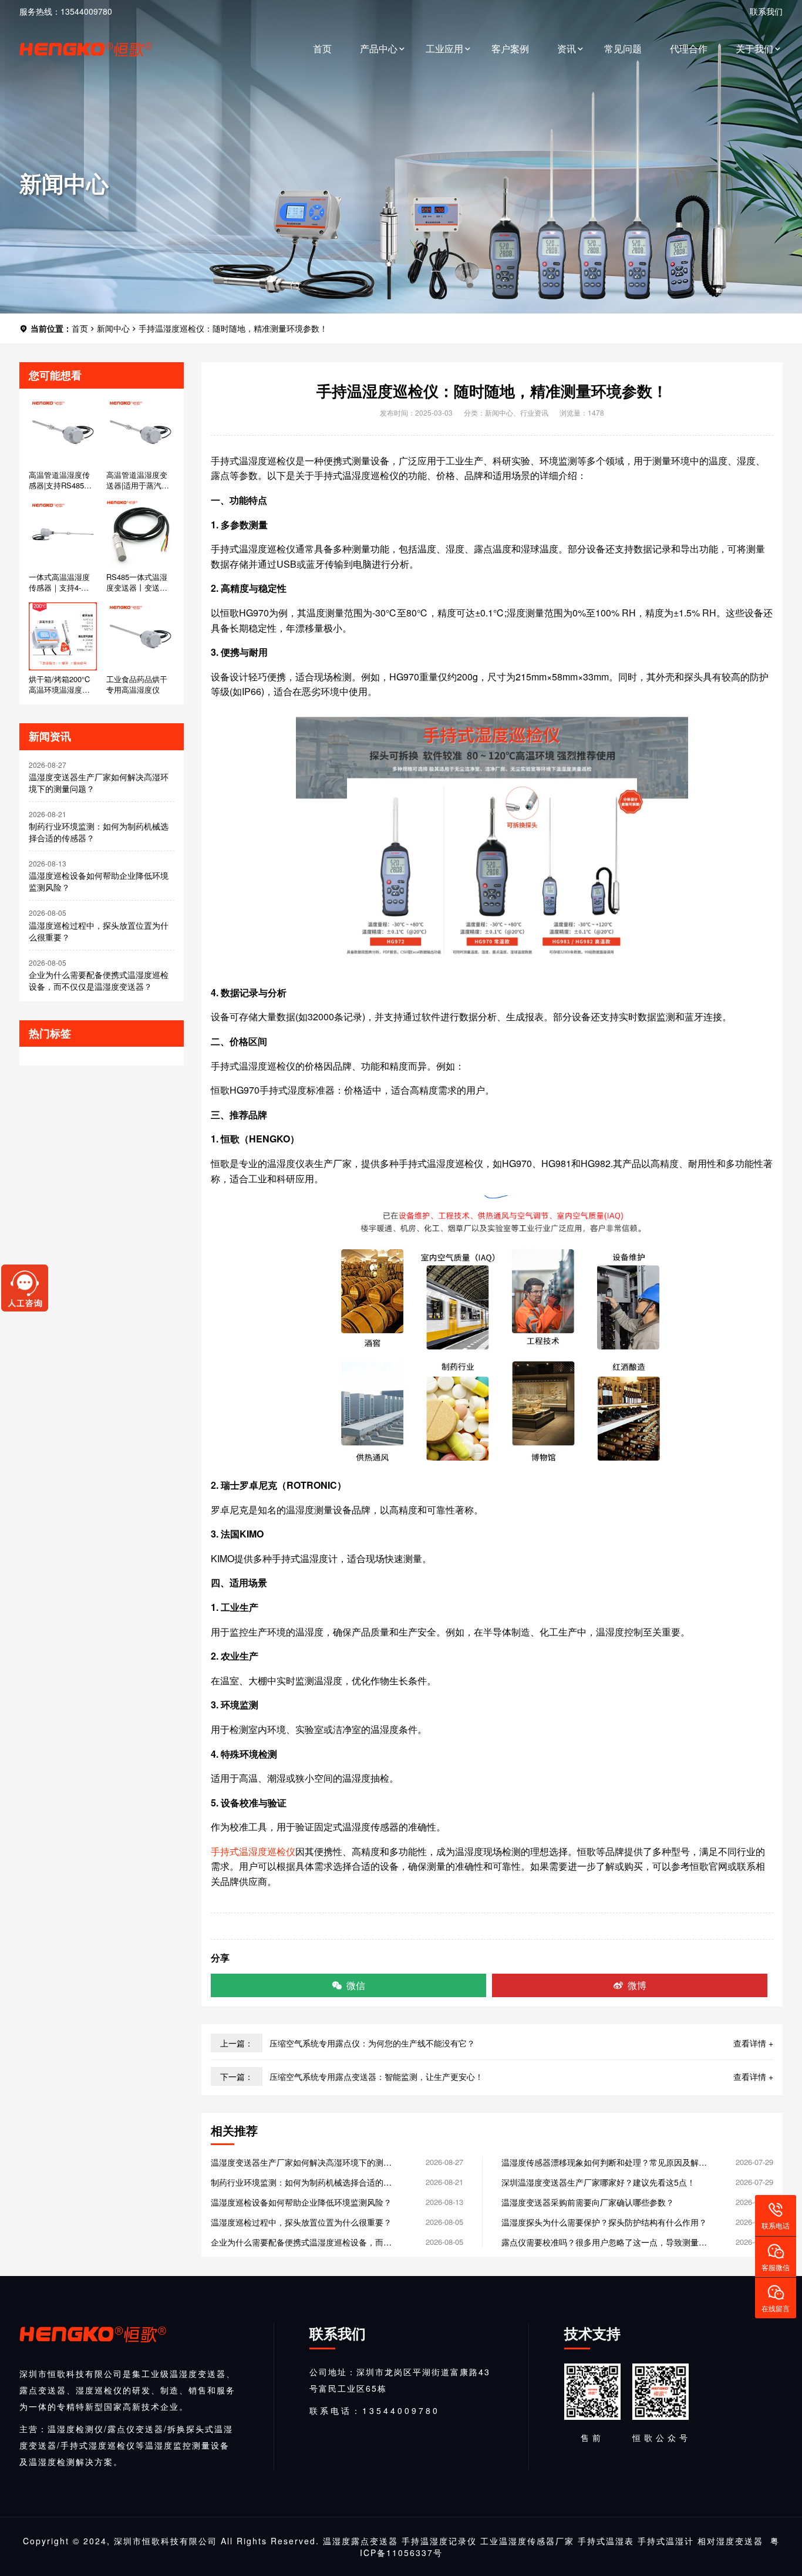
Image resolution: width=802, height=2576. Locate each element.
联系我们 (766, 11)
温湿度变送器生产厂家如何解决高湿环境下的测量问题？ (99, 783)
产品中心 (379, 48)
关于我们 (754, 48)
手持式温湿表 (606, 2541)
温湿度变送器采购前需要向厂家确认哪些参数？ (588, 2202)
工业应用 (444, 48)
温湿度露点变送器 (360, 2541)
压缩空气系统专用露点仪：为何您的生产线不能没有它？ (372, 2043)
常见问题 (623, 48)
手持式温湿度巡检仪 (253, 1851)
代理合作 (689, 48)
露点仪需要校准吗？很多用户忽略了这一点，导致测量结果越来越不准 (604, 2242)
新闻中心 (113, 328)
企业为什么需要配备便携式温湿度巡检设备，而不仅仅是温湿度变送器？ (99, 980)
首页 (322, 48)
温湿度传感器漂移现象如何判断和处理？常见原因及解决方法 (604, 2162)
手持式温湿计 (666, 2541)
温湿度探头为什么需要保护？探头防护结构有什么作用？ (604, 2222)
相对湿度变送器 (730, 2541)
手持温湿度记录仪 (439, 2541)
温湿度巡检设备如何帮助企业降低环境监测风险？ (99, 881)
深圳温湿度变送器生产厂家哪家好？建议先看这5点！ (598, 2182)
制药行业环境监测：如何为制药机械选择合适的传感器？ (99, 832)
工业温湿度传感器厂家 (527, 2541)
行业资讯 (534, 412)
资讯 (567, 48)
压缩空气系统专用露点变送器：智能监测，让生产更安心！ (376, 2076)
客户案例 (510, 48)
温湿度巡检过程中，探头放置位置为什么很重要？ (99, 931)
